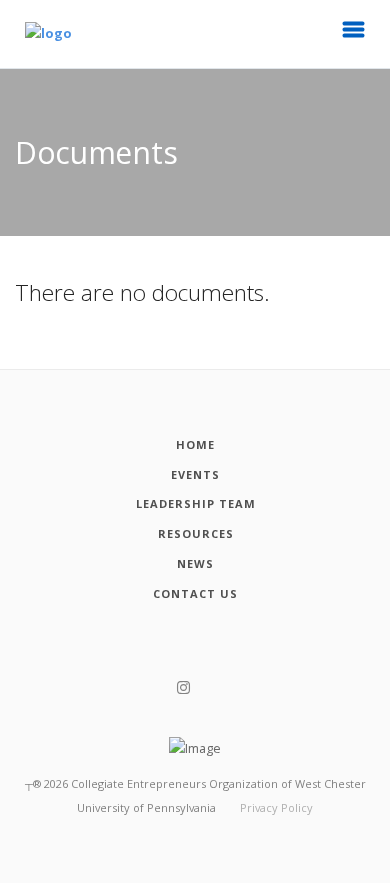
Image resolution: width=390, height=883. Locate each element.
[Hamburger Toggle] (354, 35)
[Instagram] (183, 688)
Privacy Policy (276, 807)
